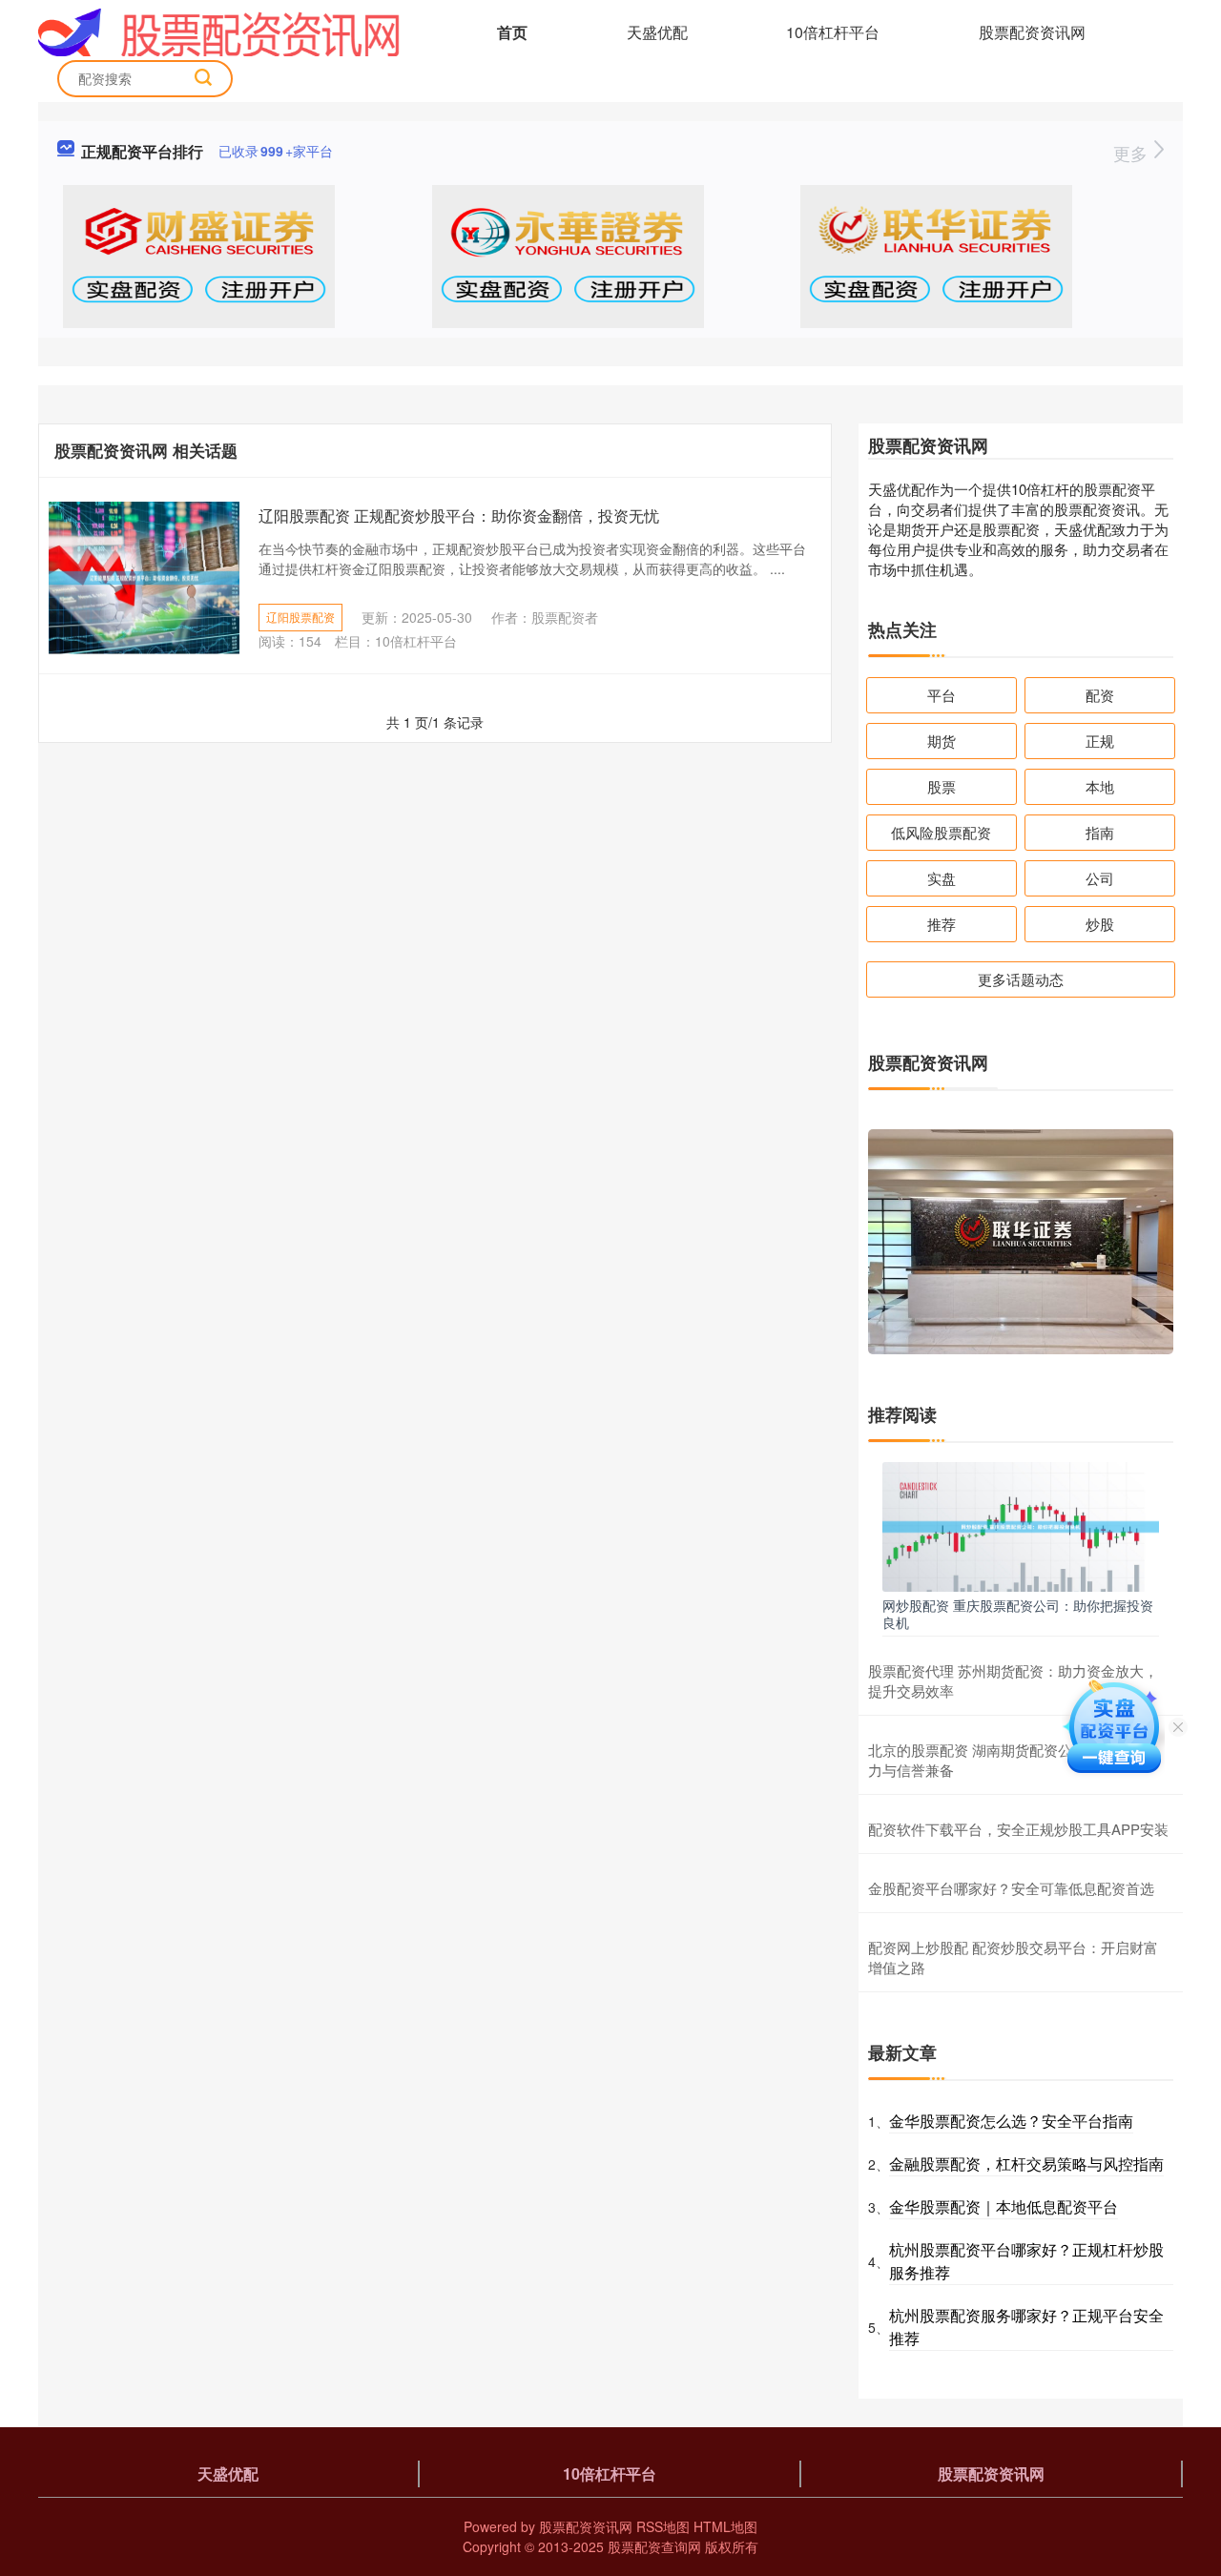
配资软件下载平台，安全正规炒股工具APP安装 (1018, 1829)
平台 (942, 695)
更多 (1133, 153)
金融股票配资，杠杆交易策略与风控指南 (1026, 2164)
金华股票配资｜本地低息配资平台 (1004, 2206)
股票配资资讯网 (1032, 32)
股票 (942, 786)
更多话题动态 (1021, 979)
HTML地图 (725, 2526)
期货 (942, 741)
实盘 (942, 878)
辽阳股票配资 (300, 617)
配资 (1100, 695)
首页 (512, 32)
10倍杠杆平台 (833, 32)
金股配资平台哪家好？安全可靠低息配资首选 (1011, 1888)
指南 (1100, 832)
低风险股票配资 (941, 832)
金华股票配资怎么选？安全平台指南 (1011, 2121)
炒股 (1100, 924)
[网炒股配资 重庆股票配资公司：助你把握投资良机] (1021, 1525)
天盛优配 (657, 32)
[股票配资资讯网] (219, 31)
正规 (1100, 741)
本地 (1100, 786)
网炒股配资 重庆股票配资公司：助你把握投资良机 (1018, 1614)
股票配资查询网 (654, 2546)
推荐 (942, 924)
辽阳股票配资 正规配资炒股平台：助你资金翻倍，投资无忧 (459, 515)
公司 (1100, 878)
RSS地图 (663, 2526)
